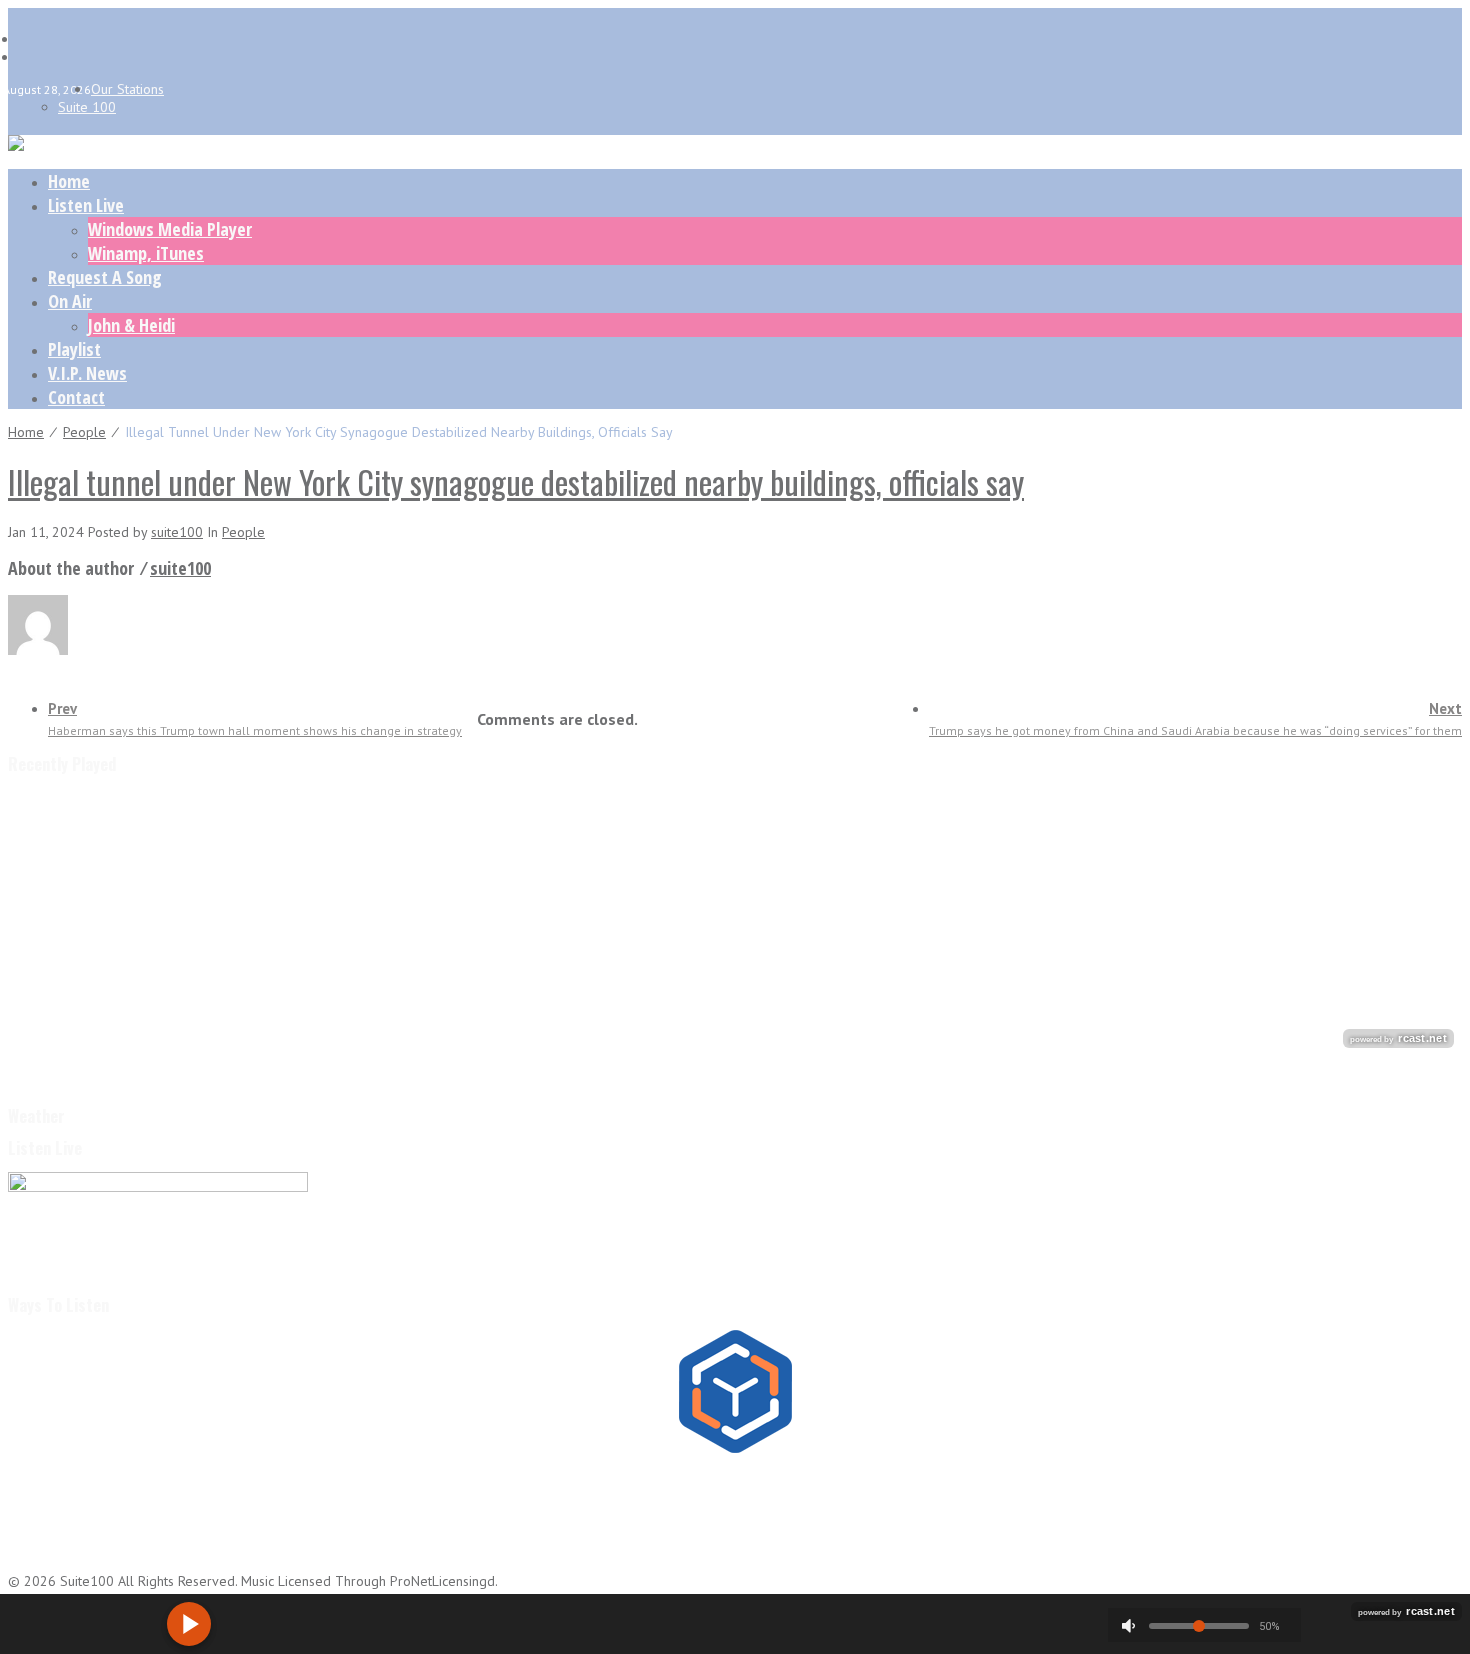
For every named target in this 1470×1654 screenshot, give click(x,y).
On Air (70, 301)
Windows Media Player (170, 229)
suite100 (177, 532)
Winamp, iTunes (146, 253)
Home (69, 181)
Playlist (74, 349)
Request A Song (105, 277)
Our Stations (127, 89)
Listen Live (86, 205)
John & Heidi (131, 325)
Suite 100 (87, 107)
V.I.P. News (87, 373)
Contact (76, 397)
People (84, 432)
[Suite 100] (16, 146)
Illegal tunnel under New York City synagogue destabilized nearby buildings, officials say (516, 481)
